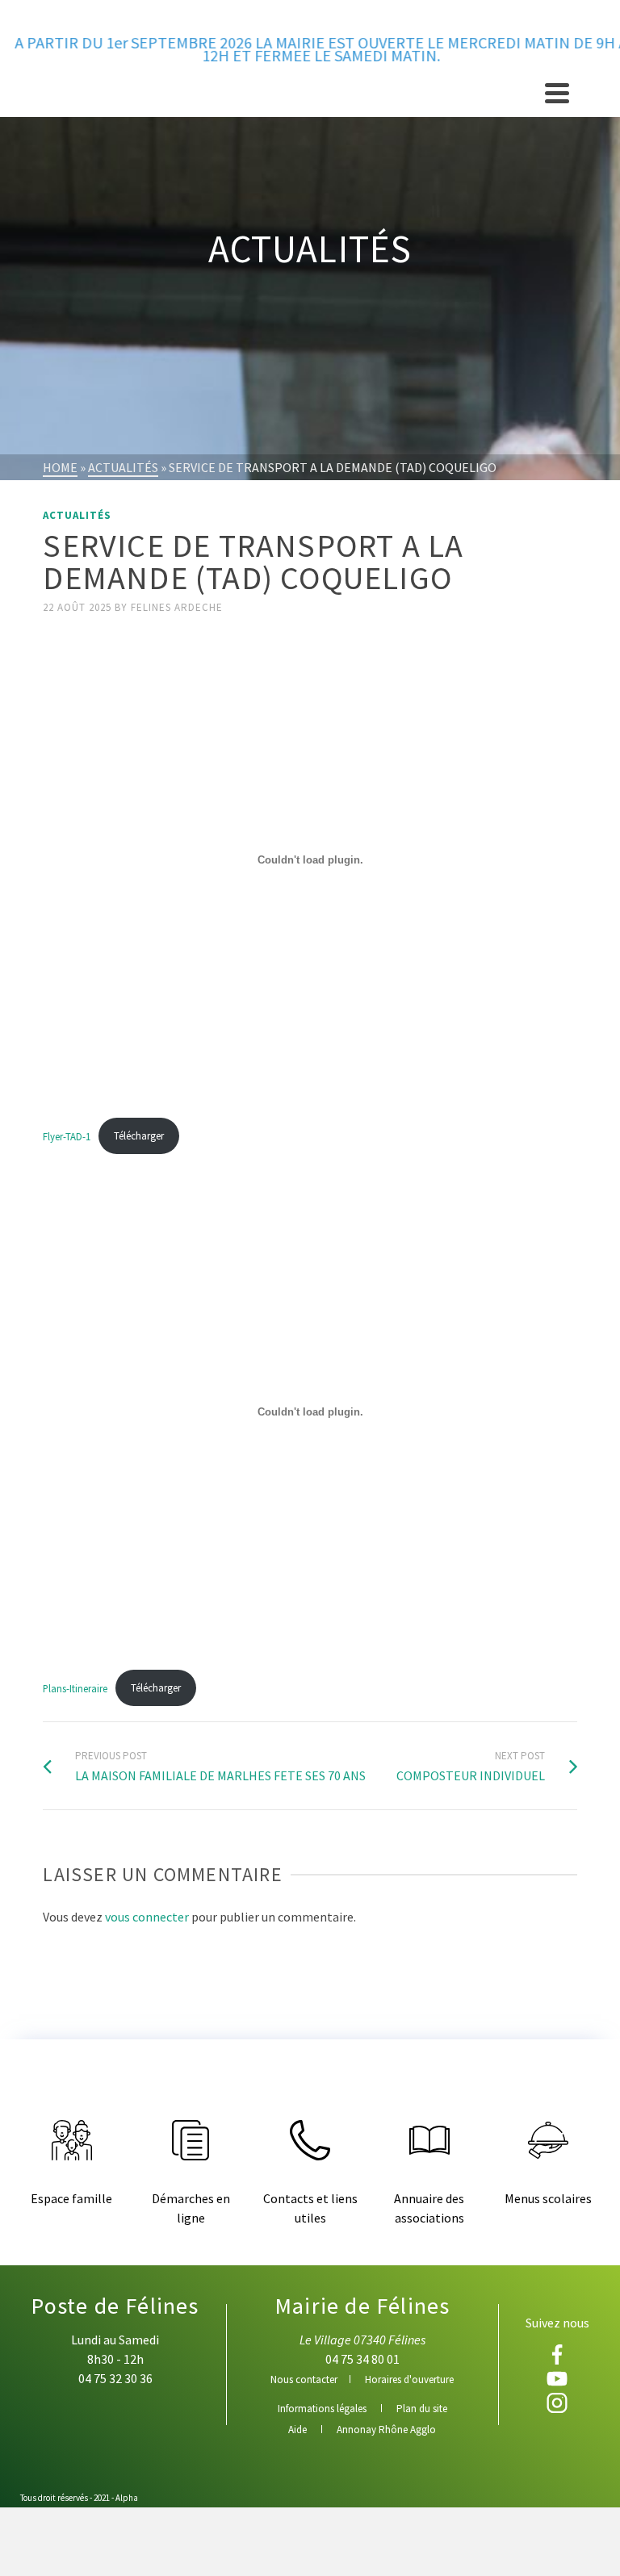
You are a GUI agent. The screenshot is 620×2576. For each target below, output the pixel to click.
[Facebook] (557, 2354)
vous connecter (147, 1917)
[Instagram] (557, 2403)
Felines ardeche (177, 607)
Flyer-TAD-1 (67, 1135)
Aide (297, 2430)
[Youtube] (557, 2379)
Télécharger (139, 1135)
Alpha (127, 2498)
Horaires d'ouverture (409, 2379)
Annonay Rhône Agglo (386, 2430)
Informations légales (322, 2409)
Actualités (77, 515)
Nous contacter (304, 2379)
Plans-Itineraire (75, 1687)
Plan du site (422, 2409)
